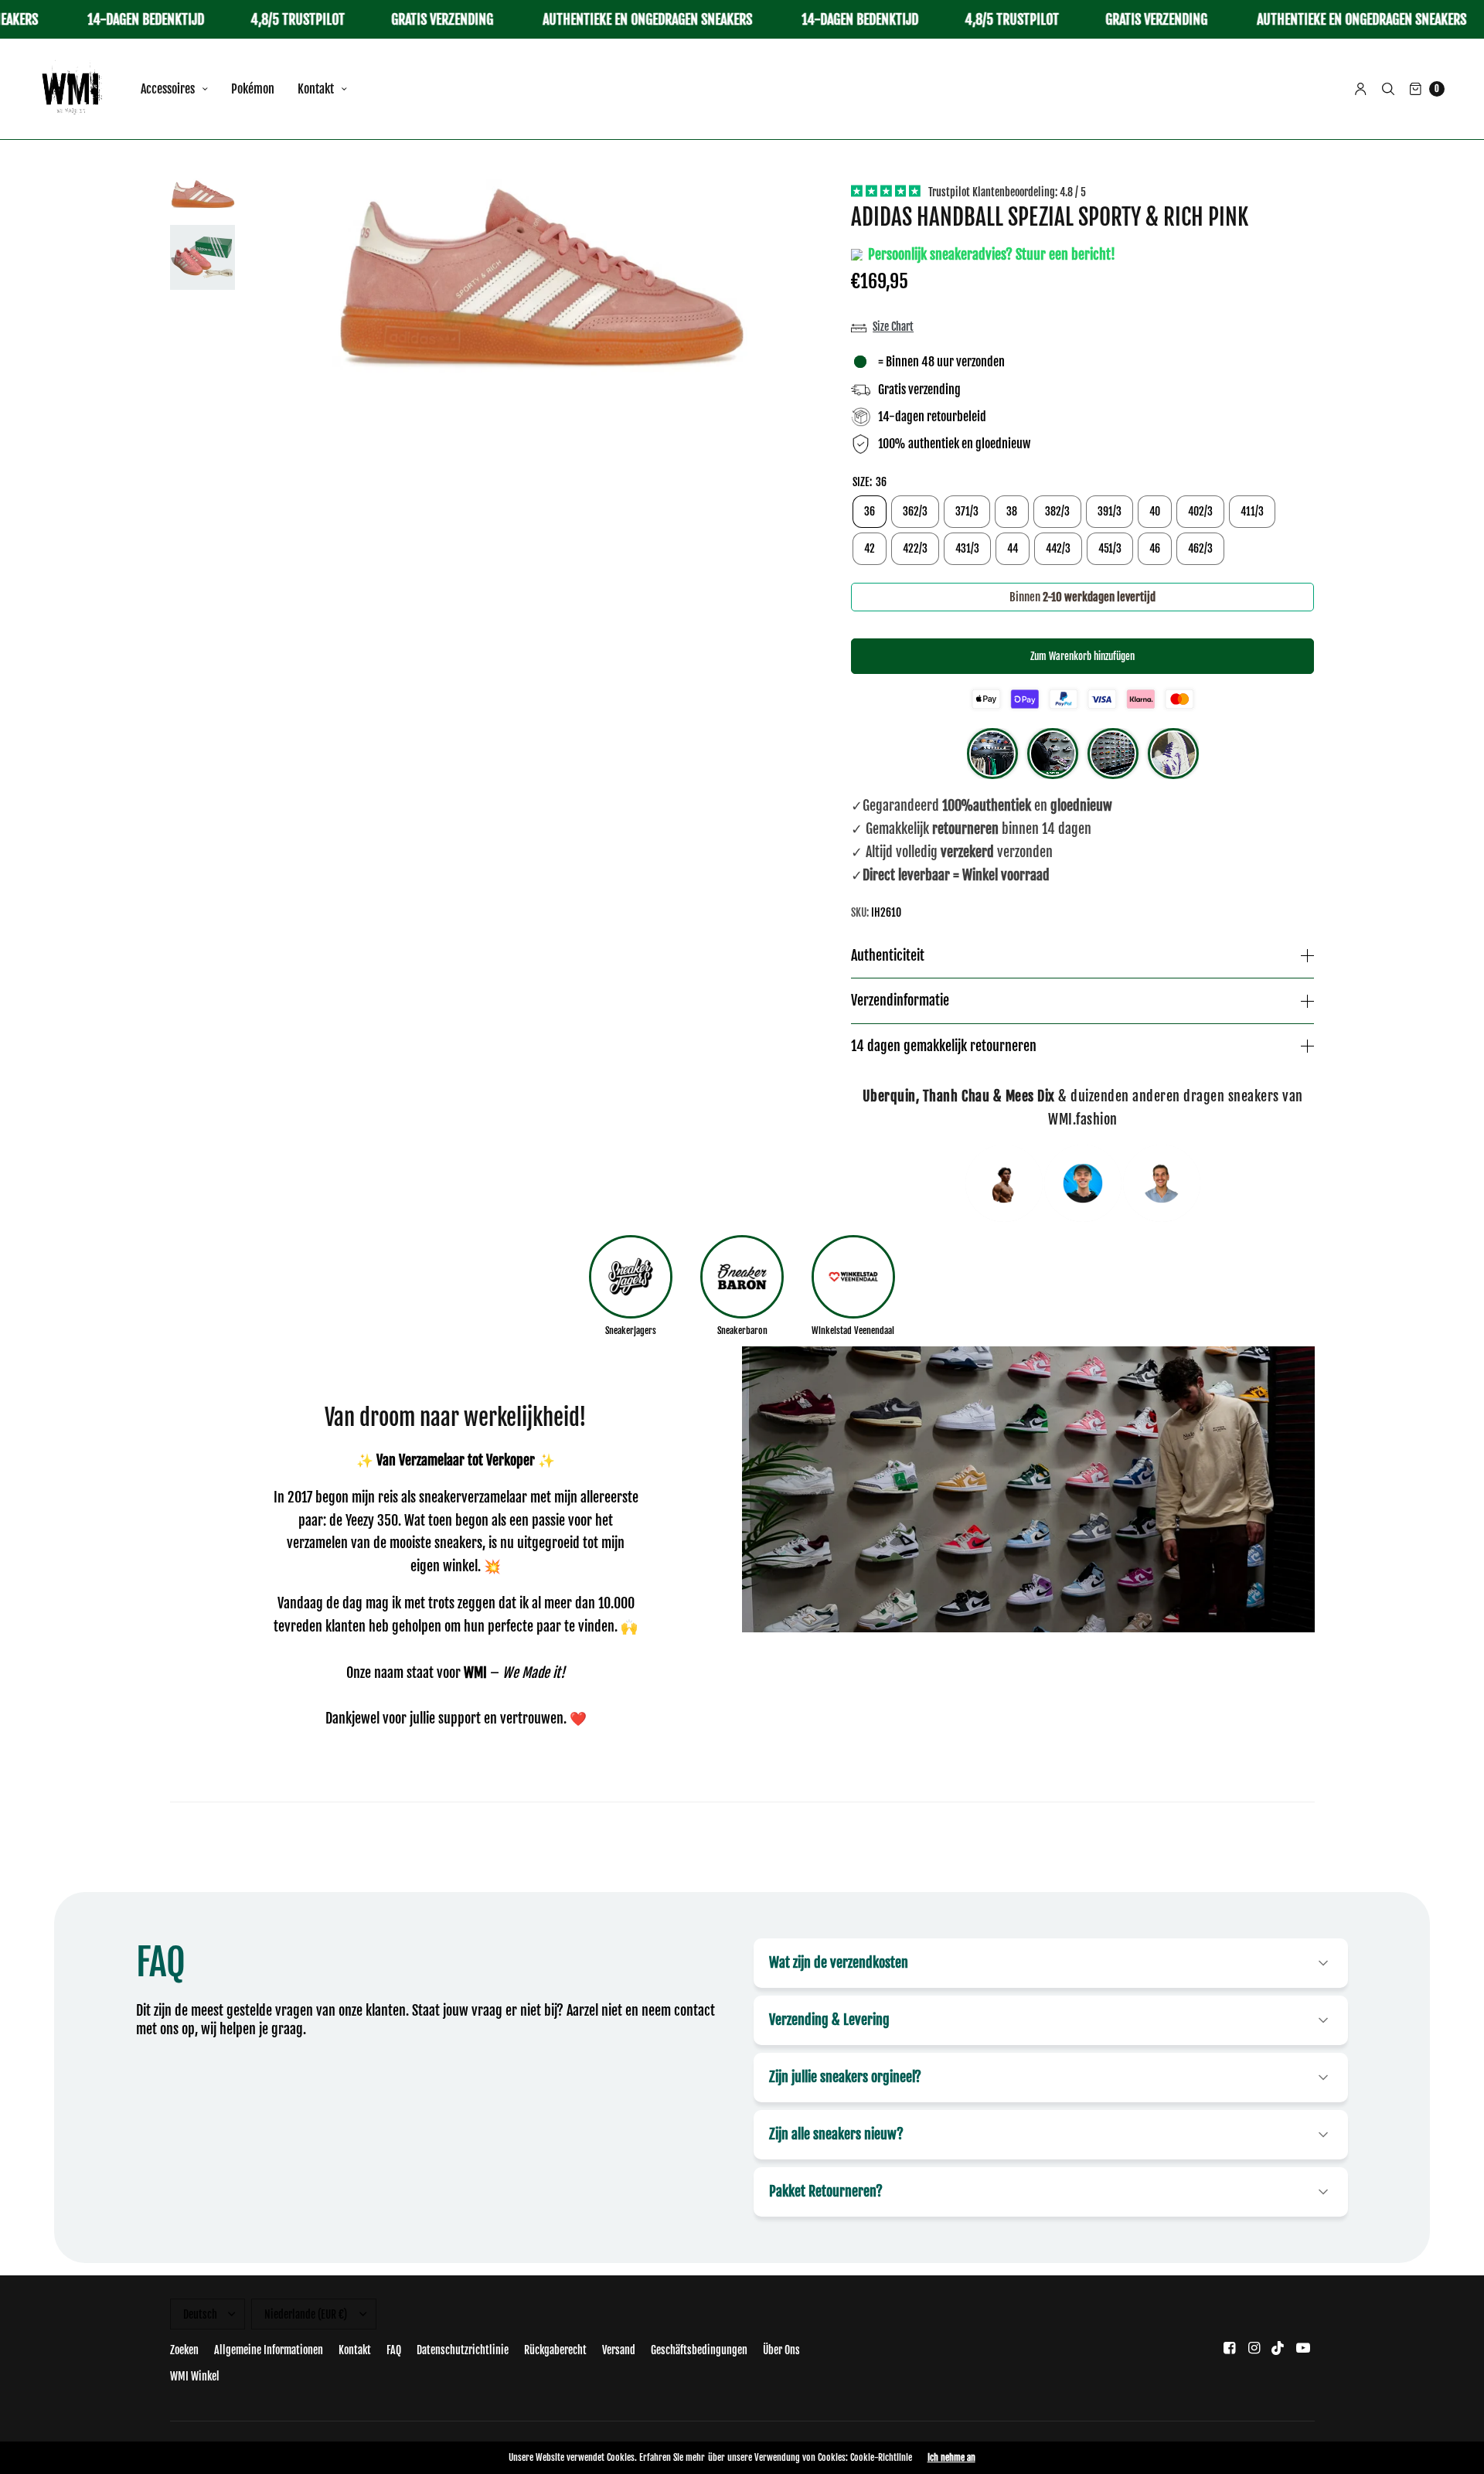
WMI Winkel (195, 2376)
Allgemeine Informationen (269, 2350)
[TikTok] (1278, 2348)
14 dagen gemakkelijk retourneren (944, 1046)
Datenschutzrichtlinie (463, 2350)
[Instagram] (1254, 2348)
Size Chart (893, 327)
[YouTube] (1303, 2348)
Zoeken (184, 2350)
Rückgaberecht (555, 2350)
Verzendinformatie (900, 1001)
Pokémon (253, 89)
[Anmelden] (1361, 89)
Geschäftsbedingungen (699, 2350)
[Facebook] (1229, 2348)
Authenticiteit (888, 956)
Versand (619, 2350)
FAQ (394, 2350)
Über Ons (781, 2350)
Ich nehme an (951, 2458)
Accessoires (168, 89)
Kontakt (316, 89)
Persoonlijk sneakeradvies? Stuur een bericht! (990, 254)
